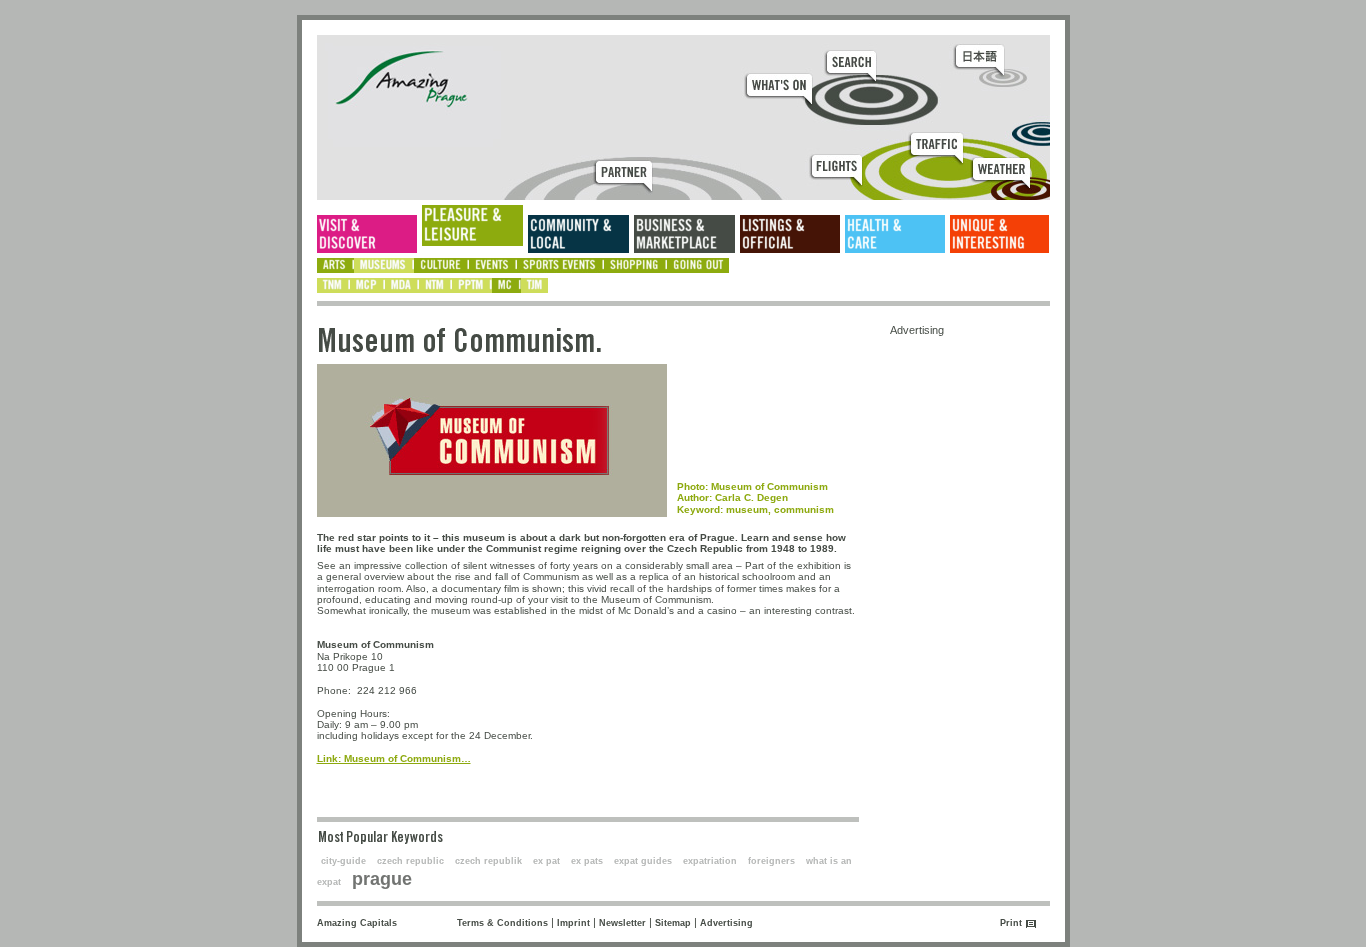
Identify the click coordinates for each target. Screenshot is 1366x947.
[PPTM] (472, 285)
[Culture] (441, 265)
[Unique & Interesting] (999, 234)
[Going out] (698, 265)
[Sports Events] (560, 265)
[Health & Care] (895, 234)
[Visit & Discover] (367, 234)
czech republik (488, 861)
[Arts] (335, 265)
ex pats (587, 861)
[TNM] (333, 285)
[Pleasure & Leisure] (472, 225)
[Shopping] (635, 265)
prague (382, 879)
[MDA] (402, 285)
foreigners (771, 861)
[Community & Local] (578, 234)
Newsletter (622, 923)
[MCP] (367, 285)
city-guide (343, 861)
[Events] (493, 265)
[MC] (506, 285)
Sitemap (673, 923)
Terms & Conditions (502, 923)
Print (1011, 923)
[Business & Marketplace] (684, 234)
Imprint (573, 923)
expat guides (643, 861)
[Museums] (384, 265)
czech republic (410, 861)
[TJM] (534, 285)
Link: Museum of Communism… (394, 758)
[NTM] (435, 285)
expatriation (710, 861)
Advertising (726, 923)
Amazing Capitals (357, 923)
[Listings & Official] (790, 234)
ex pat (546, 861)
